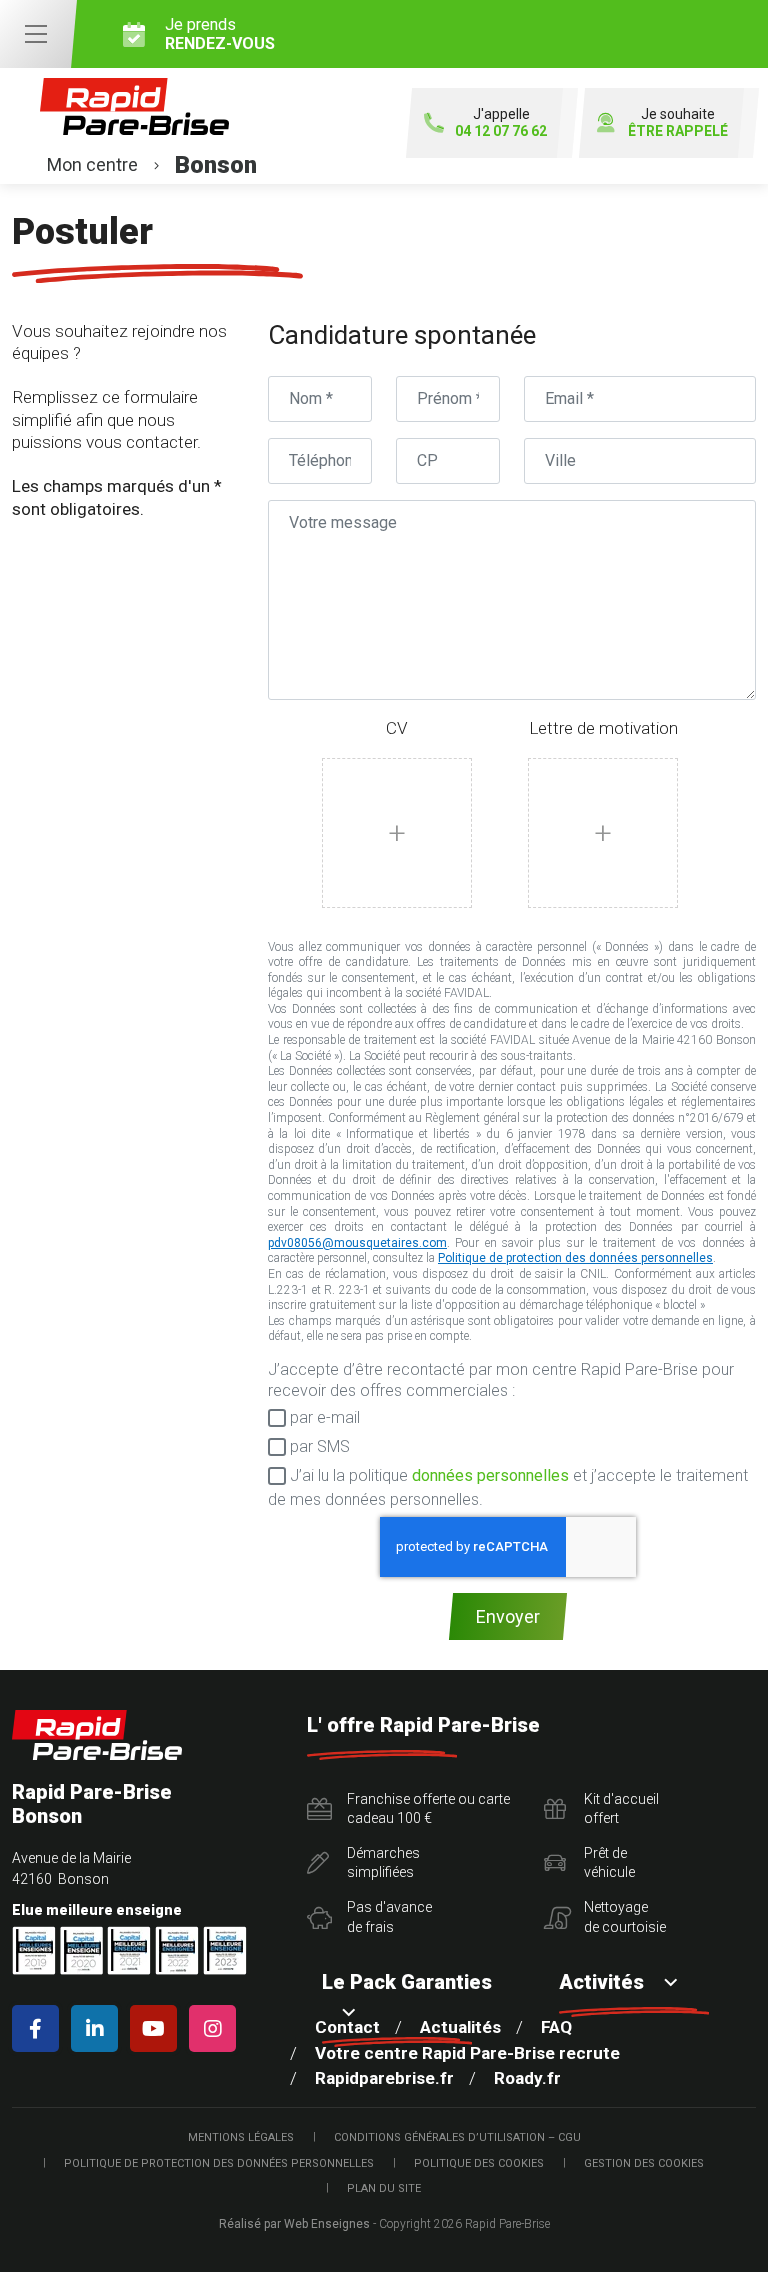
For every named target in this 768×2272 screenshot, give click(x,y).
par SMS (318, 1446)
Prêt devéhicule (609, 1863)
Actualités (460, 2027)
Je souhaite (678, 122)
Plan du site (384, 2188)
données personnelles (490, 1475)
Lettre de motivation (603, 728)
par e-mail (323, 1417)
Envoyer (508, 1616)
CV (397, 728)
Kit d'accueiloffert (621, 1809)
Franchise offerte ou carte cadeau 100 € (428, 1809)
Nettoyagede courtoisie (625, 1917)
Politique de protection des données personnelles (575, 1258)
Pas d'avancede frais (389, 1917)
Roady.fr (527, 2078)
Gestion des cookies (644, 2163)
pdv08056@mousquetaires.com (357, 1243)
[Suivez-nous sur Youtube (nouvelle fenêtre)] (157, 2028)
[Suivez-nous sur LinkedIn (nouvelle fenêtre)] (98, 2028)
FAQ (556, 2027)
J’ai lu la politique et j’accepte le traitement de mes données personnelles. (508, 1487)
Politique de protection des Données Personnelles (219, 2163)
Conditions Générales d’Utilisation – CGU (457, 2137)
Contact (347, 2027)
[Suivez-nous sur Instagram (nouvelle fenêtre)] (216, 2028)
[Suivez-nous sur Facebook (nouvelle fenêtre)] (39, 2028)
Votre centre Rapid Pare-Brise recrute (467, 2053)
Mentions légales (241, 2137)
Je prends (220, 34)
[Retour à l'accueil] (97, 1735)
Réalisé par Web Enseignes (294, 2224)
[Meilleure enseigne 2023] (225, 1950)
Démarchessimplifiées (383, 1863)
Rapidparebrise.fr (384, 2078)
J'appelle (501, 122)
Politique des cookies (479, 2163)
